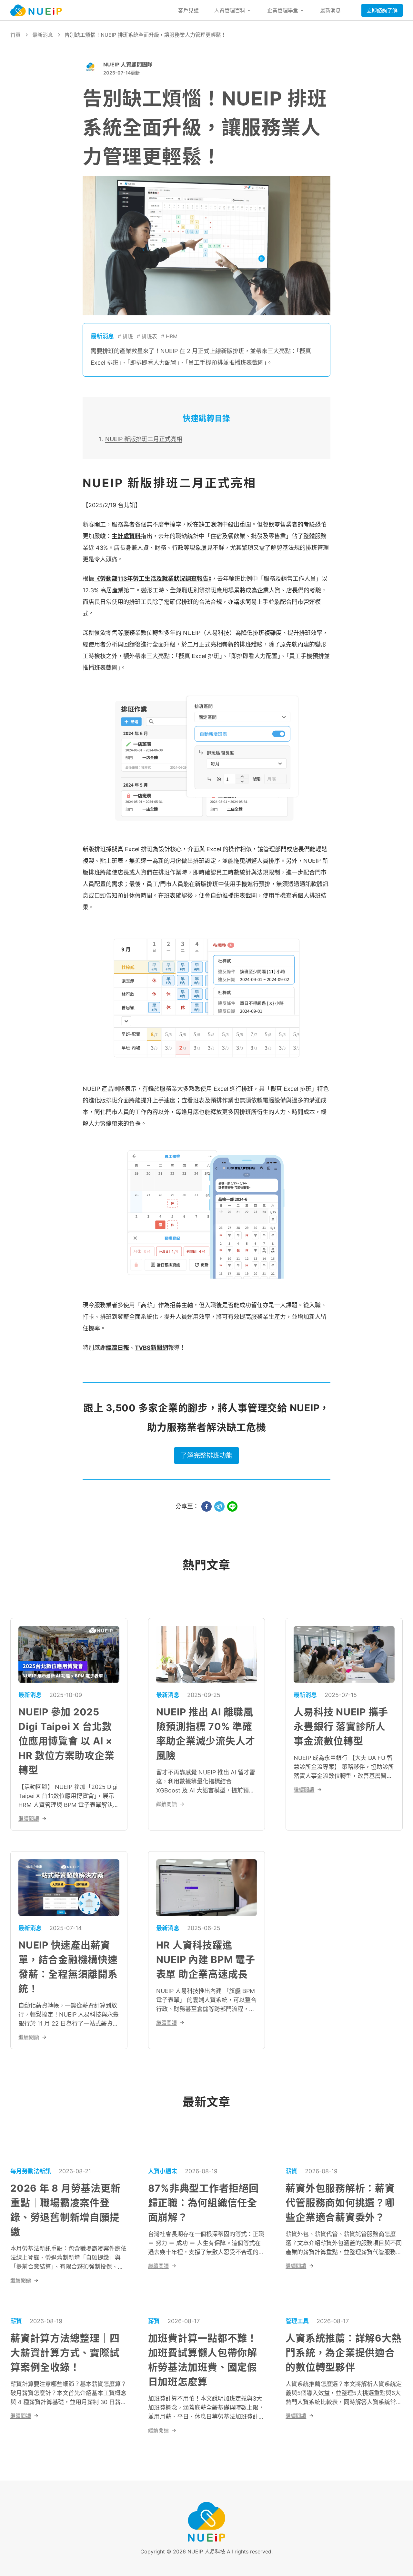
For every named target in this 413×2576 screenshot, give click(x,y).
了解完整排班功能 (206, 1456)
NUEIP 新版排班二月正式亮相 (144, 439)
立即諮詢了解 (382, 10)
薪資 (291, 2171)
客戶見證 (188, 10)
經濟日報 (117, 1348)
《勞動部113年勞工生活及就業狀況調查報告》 (153, 579)
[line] (232, 1506)
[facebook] (206, 1506)
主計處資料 (126, 536)
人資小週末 (163, 2171)
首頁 (15, 35)
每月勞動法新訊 (31, 2171)
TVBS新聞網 (151, 1348)
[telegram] (219, 1506)
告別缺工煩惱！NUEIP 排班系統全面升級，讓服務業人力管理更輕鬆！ (145, 35)
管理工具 (297, 2321)
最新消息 (330, 10)
